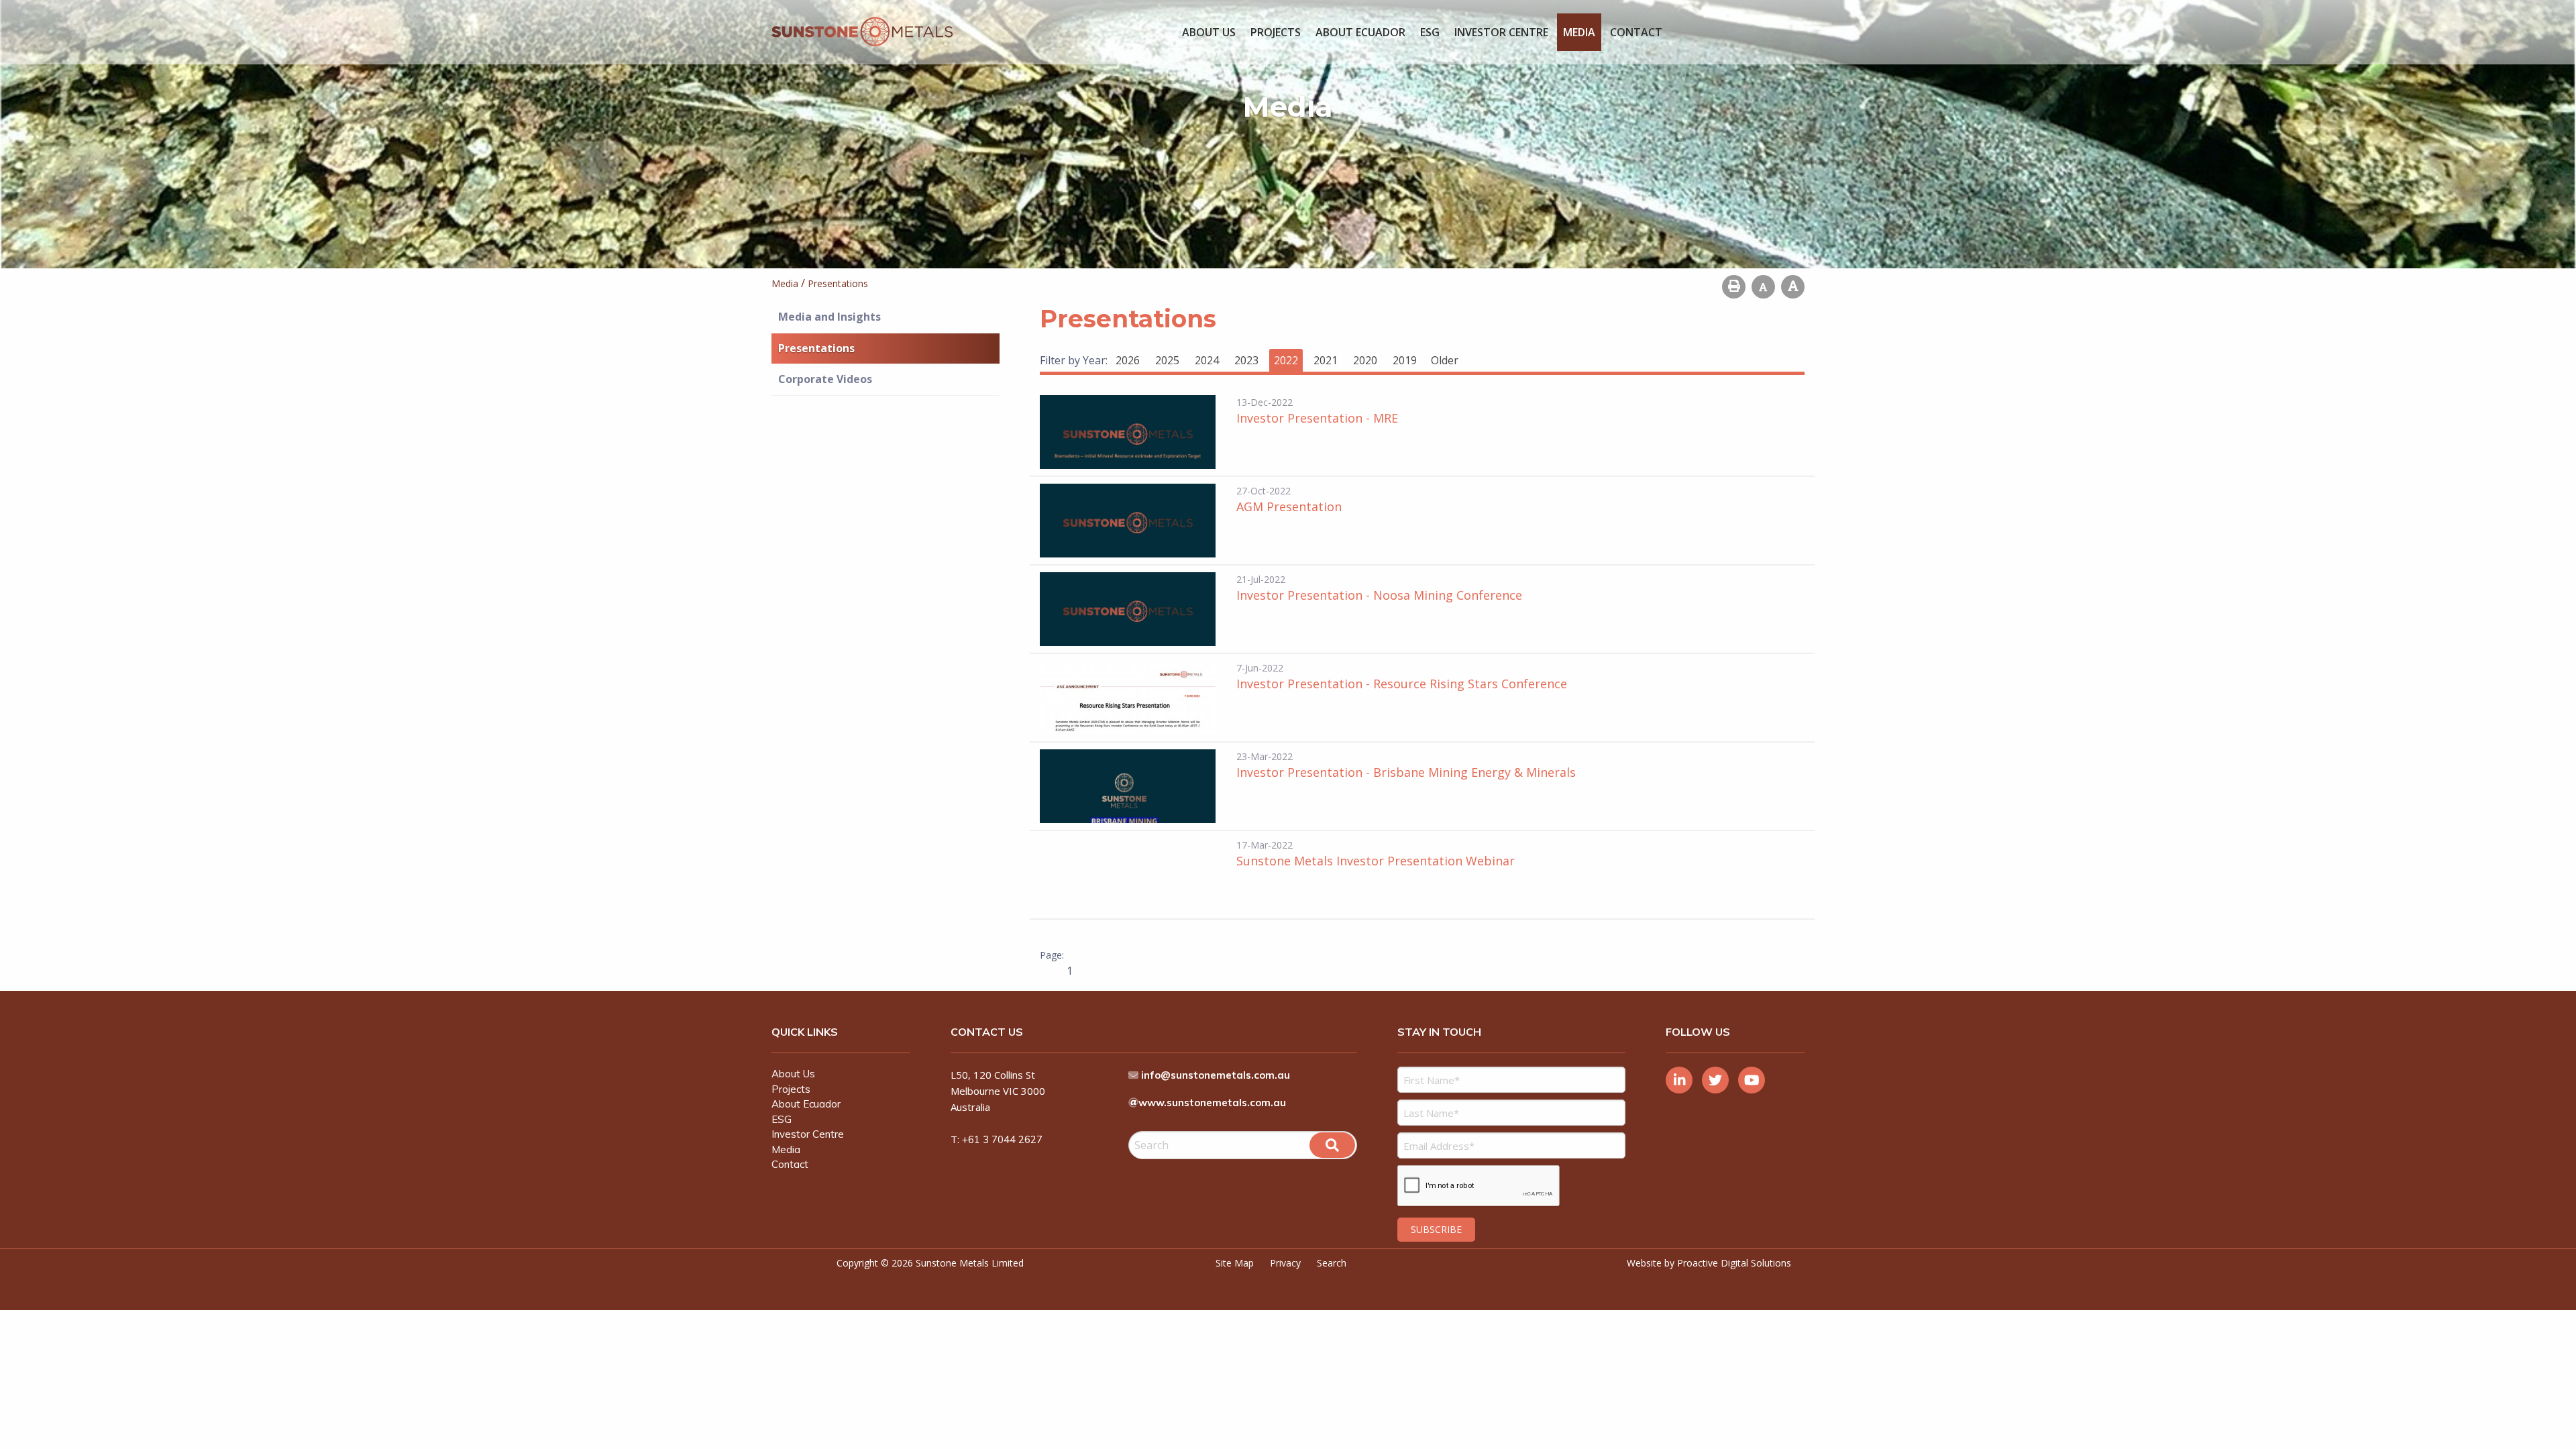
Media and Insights (829, 317)
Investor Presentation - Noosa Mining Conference (1379, 595)
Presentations (816, 348)
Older (1445, 360)
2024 (1207, 360)
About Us (1209, 32)
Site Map (1235, 1263)
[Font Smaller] (1763, 287)
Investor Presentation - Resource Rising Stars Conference (1402, 684)
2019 (1405, 360)
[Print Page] (1734, 287)
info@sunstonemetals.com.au (1216, 1075)
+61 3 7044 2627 (1002, 1139)
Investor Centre (1501, 32)
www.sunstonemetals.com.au (1212, 1103)
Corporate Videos (825, 379)
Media (1579, 32)
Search (1332, 1263)
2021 (1326, 360)
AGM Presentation (1289, 506)
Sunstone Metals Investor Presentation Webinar (1376, 861)
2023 (1246, 360)
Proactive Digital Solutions (1734, 1263)
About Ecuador (1360, 32)
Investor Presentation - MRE (1317, 418)
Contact (1636, 32)
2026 (1128, 360)
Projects (1276, 32)
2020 (1365, 360)
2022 (1286, 360)
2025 (1167, 360)
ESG (1430, 32)
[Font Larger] (1793, 287)
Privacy (1285, 1263)
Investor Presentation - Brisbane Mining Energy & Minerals (1406, 772)
